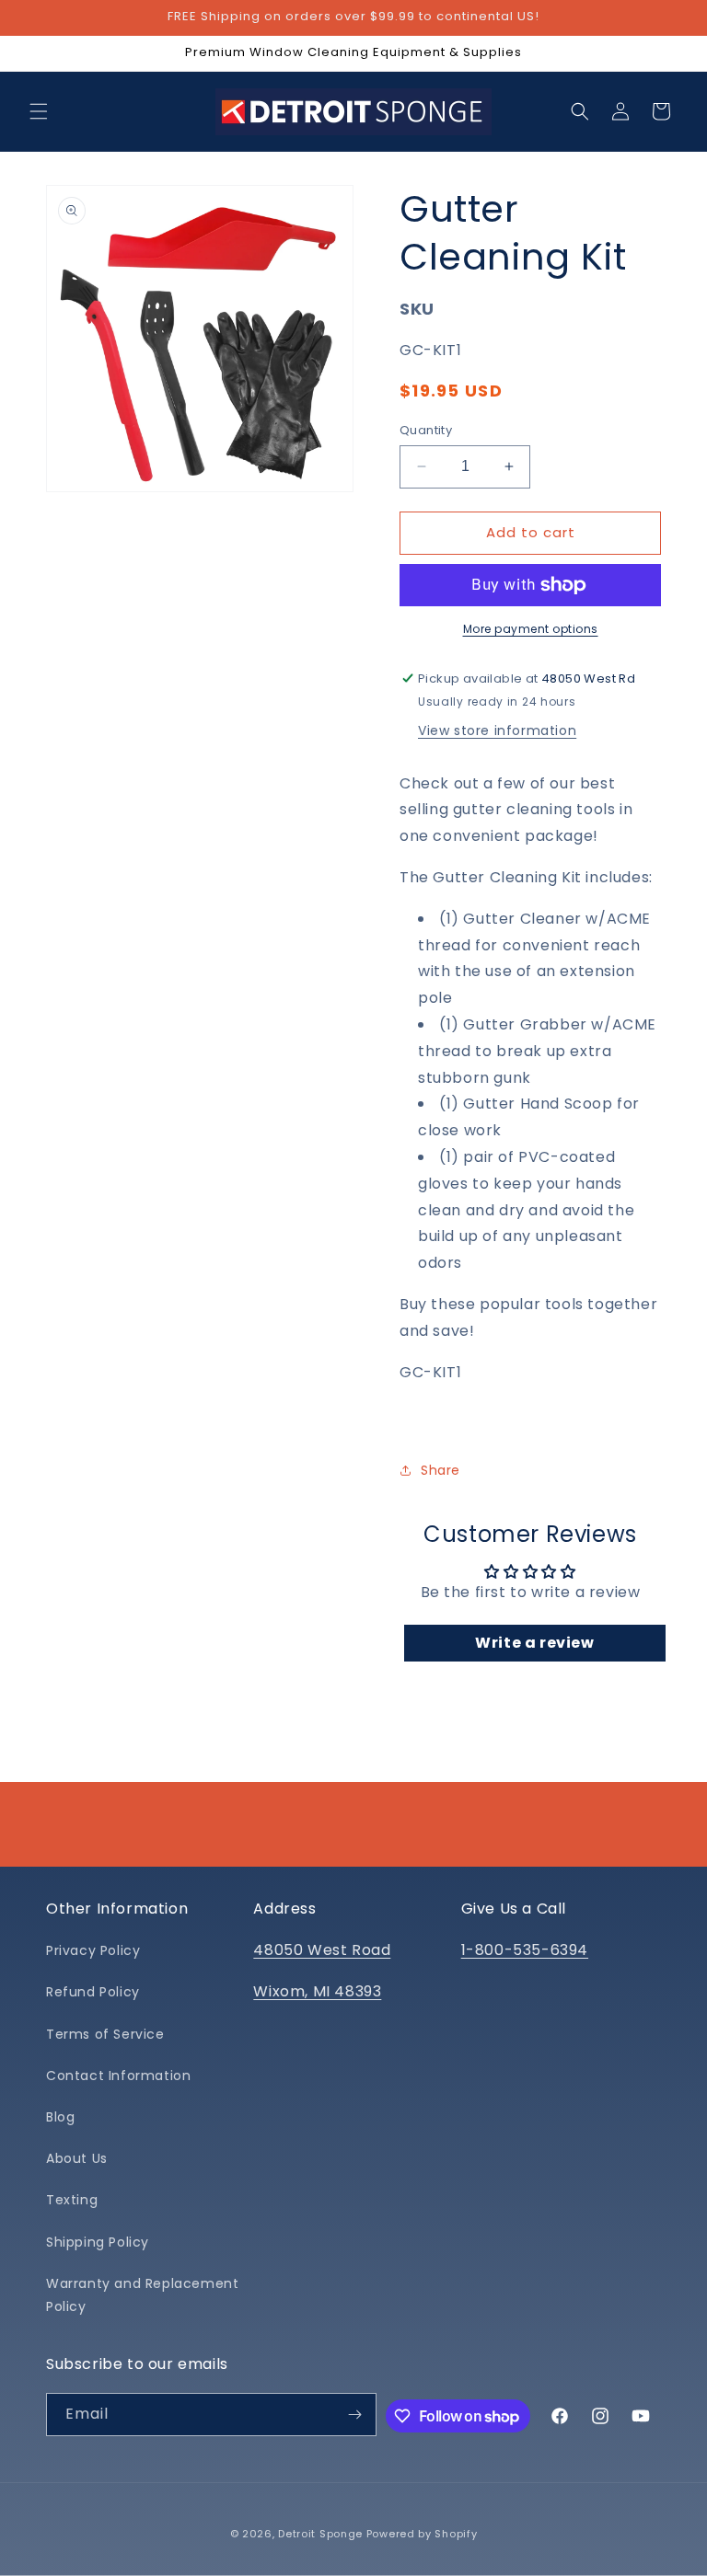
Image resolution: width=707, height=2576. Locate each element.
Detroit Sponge (320, 2534)
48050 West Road (322, 1950)
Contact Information (118, 2076)
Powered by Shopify (422, 2534)
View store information (497, 730)
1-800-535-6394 (525, 1950)
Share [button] (440, 1470)
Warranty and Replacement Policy (142, 2295)
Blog (60, 2117)
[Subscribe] (355, 2415)
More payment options (531, 629)
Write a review (534, 1643)
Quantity (426, 430)
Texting (72, 2200)
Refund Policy (93, 1992)
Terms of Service (105, 2034)
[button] (39, 111)
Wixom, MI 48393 (317, 1991)
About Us (77, 2158)
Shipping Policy (98, 2242)
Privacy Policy (93, 1950)
